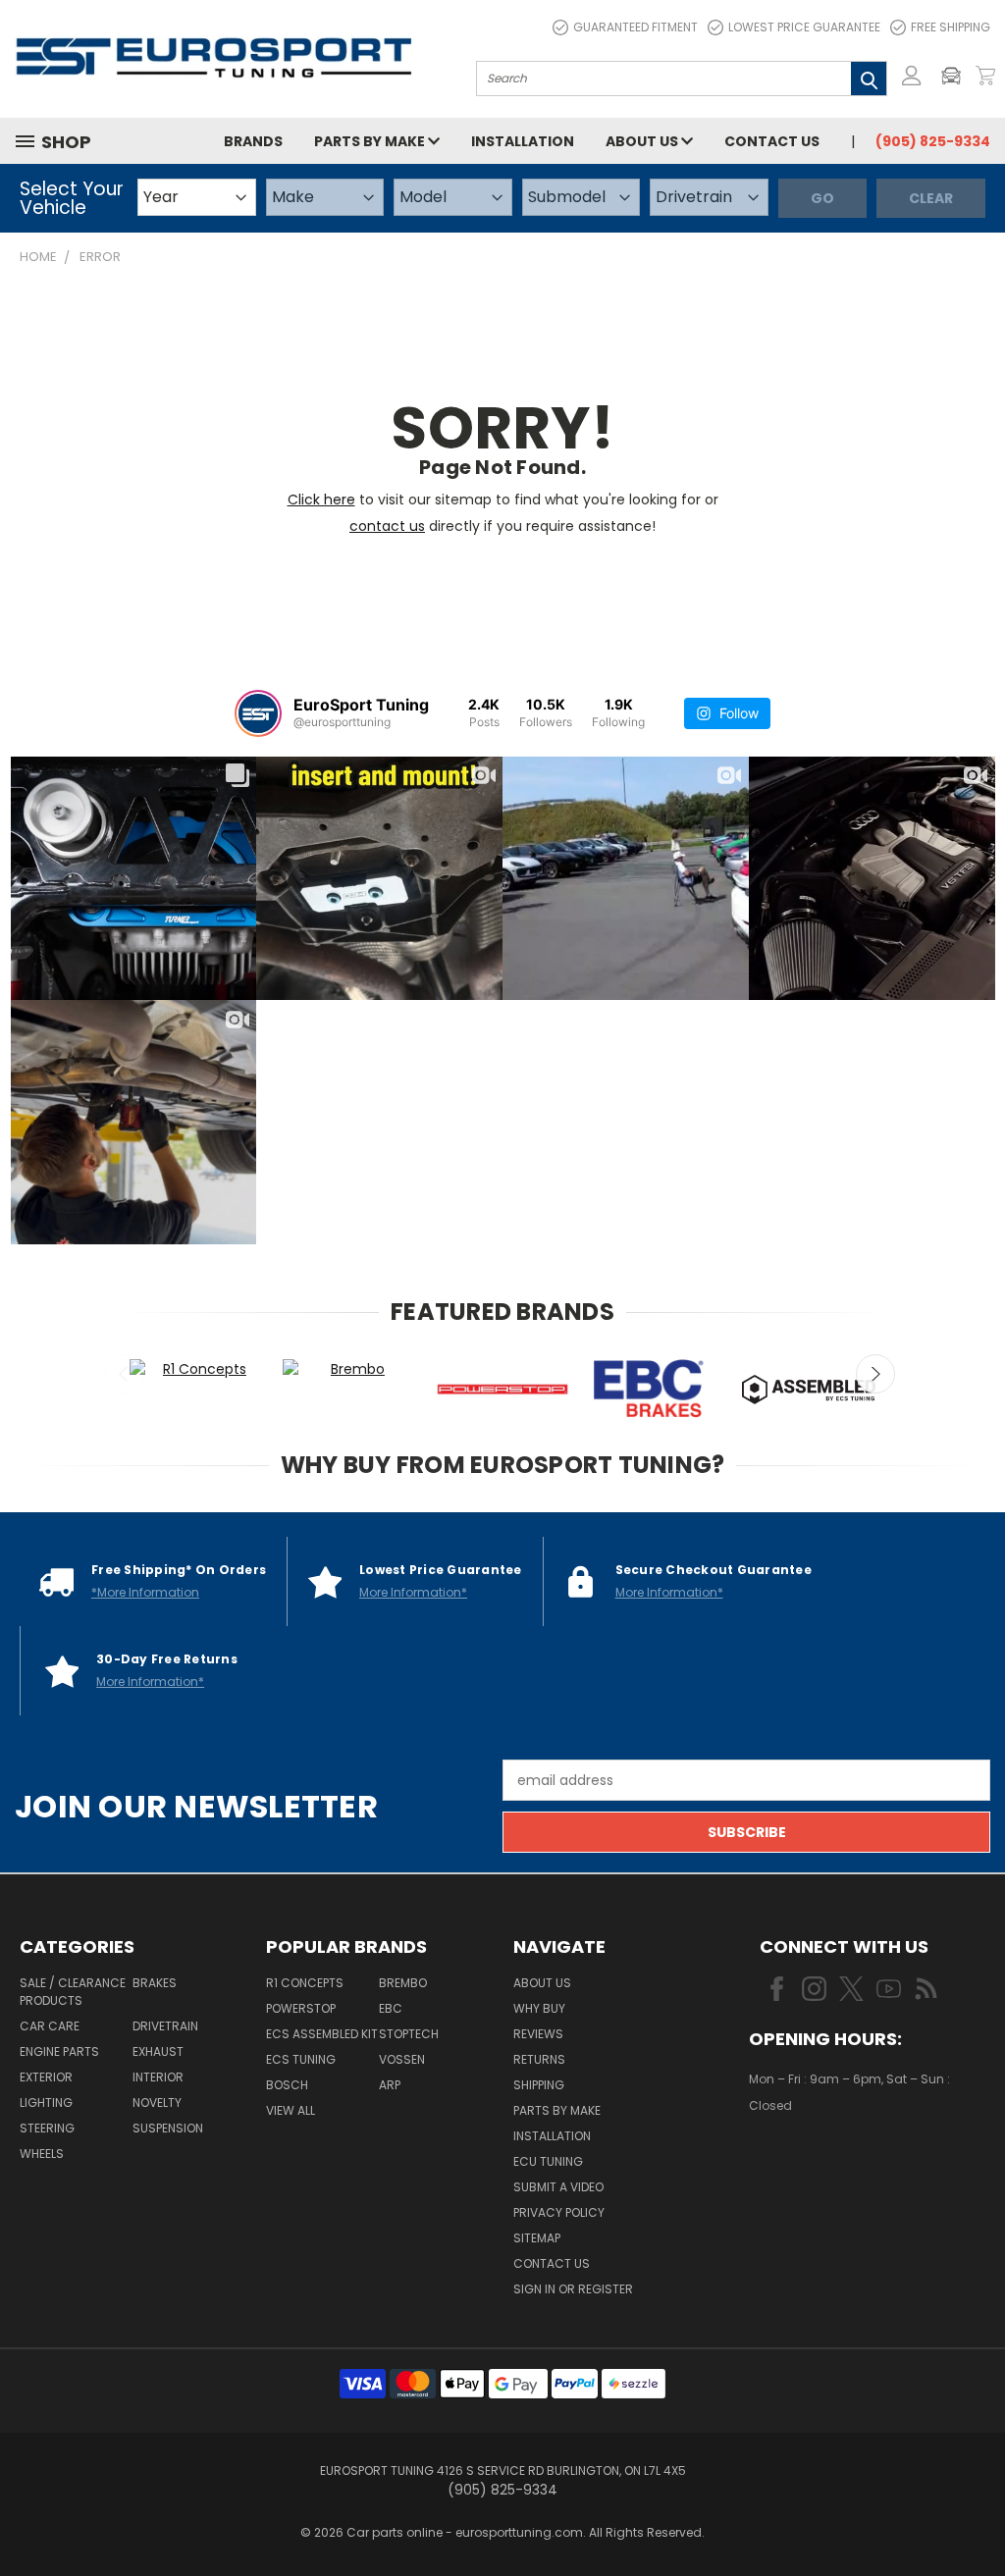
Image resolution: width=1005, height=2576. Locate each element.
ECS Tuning (301, 2059)
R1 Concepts (305, 1983)
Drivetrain (165, 2026)
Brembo (403, 1983)
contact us (387, 526)
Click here (321, 499)
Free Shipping (951, 27)
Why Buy (539, 2008)
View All (291, 2110)
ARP (390, 2085)
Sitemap (537, 2238)
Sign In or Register (573, 2289)
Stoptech (409, 2034)
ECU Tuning (548, 2161)
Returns (539, 2059)
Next (875, 1374)
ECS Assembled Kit (322, 2034)
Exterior (46, 2077)
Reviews (538, 2034)
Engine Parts (59, 2051)
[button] (956, 76)
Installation (523, 141)
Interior (158, 2077)
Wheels (42, 2154)
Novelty (157, 2103)
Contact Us (772, 141)
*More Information (145, 1592)
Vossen (402, 2059)
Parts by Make (371, 141)
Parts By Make (557, 2110)
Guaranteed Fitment (635, 27)
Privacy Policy (559, 2212)
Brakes (155, 1983)
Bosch (287, 2085)
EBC (391, 2008)
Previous (125, 1374)
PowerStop (301, 2008)
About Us (643, 141)
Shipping (539, 2085)
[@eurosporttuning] (258, 713)
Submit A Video (558, 2187)
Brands (253, 141)
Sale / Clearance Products (73, 1992)
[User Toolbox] (912, 76)
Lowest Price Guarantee (804, 27)
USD (816, 2163)
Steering (47, 2128)
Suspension (168, 2128)
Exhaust (158, 2051)
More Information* (413, 1592)
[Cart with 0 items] (985, 76)
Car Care (50, 2026)
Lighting (46, 2103)
